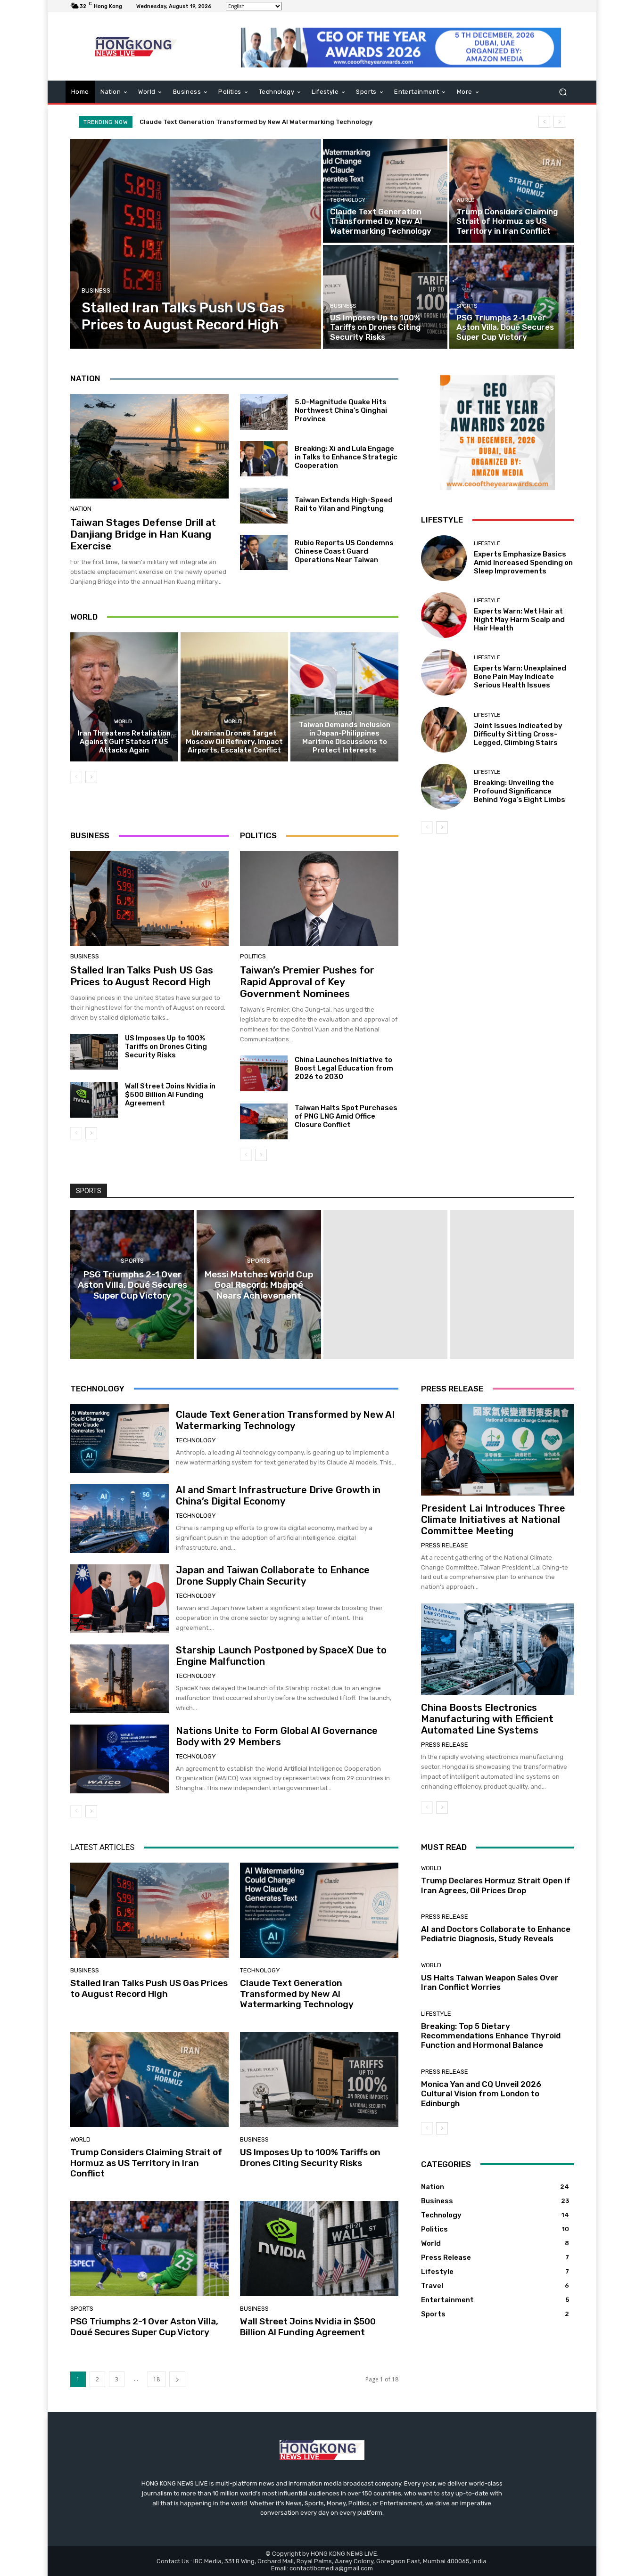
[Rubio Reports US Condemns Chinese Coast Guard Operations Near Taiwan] (264, 553)
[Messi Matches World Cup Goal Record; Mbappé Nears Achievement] (259, 1284)
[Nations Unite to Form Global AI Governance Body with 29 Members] (120, 1759)
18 (157, 2379)
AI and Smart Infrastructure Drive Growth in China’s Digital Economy (278, 1496)
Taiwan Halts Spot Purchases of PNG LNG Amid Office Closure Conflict (346, 1116)
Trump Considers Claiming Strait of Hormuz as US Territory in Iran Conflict (257, 122)
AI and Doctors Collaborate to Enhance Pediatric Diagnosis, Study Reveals (496, 1934)
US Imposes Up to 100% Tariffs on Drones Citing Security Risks (166, 1047)
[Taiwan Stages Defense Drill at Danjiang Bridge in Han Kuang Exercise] (149, 446)
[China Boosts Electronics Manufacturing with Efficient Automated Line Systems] (497, 1649)
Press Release (445, 1545)
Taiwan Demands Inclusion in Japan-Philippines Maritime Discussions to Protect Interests (345, 737)
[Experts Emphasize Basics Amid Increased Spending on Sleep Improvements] (444, 558)
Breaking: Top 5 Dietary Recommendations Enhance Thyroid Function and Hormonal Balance (491, 2036)
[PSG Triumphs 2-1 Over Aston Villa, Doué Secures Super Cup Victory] (512, 297)
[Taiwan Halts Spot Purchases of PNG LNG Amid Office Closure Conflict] (264, 1121)
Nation (81, 509)
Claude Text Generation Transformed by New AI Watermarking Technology (285, 1420)
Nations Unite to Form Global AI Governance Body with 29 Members (277, 1736)
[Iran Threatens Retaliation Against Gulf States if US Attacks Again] (124, 697)
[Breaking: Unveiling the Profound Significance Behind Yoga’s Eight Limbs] (444, 787)
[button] (563, 92)
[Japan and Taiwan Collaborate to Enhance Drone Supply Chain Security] (120, 1599)
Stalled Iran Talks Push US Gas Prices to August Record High (142, 976)
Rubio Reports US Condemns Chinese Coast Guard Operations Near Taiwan (344, 551)
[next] (559, 122)
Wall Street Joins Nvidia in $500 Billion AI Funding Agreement (170, 1095)
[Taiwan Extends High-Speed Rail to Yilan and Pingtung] (264, 506)
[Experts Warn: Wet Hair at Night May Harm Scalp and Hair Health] (444, 615)
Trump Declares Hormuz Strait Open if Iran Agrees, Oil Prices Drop (496, 1885)
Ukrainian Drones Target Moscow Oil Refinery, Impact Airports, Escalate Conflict (234, 742)
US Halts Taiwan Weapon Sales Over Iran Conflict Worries (490, 1982)
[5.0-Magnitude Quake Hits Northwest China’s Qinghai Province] (264, 412)
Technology (348, 200)
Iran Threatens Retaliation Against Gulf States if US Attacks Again (124, 742)
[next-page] (91, 777)
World (466, 200)
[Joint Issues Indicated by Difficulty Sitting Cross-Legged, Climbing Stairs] (444, 730)
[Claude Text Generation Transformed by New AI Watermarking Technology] (385, 191)
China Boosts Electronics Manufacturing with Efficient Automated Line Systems (487, 1719)
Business (96, 290)
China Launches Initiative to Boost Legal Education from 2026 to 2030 (344, 1068)
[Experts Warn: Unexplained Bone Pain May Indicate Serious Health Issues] (444, 672)
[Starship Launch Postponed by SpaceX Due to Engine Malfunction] (120, 1679)
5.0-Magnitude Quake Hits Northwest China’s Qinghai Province (341, 410)
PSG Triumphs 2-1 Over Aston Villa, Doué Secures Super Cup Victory (144, 2327)
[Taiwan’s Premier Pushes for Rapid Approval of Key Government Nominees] (319, 899)
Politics (253, 956)
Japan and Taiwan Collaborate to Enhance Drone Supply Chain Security (273, 1576)
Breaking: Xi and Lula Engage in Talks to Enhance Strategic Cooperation (346, 457)
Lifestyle (487, 544)
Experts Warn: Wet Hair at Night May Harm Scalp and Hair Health (519, 620)
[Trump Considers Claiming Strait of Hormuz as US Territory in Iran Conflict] (512, 191)
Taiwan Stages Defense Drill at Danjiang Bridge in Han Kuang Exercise (143, 534)
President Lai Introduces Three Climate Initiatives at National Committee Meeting (493, 1520)
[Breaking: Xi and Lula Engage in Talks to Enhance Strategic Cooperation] (264, 459)
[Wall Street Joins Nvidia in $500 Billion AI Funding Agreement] (94, 1100)
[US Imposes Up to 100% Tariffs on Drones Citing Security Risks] (385, 297)
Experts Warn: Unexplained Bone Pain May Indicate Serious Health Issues (520, 677)
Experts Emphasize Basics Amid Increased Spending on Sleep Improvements (523, 563)
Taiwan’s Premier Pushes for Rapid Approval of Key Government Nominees (307, 982)
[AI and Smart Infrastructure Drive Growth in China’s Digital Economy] (120, 1519)
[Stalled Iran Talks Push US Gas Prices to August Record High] (196, 244)
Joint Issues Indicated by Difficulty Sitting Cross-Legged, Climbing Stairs (518, 734)
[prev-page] (76, 777)
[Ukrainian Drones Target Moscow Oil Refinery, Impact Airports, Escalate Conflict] (235, 697)
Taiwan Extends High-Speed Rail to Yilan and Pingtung (344, 504)
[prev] (544, 122)
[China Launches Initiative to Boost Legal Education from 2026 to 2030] (264, 1073)
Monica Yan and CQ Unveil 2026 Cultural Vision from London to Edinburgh (481, 2094)
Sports (467, 306)
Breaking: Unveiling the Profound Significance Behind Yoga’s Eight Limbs (520, 791)
